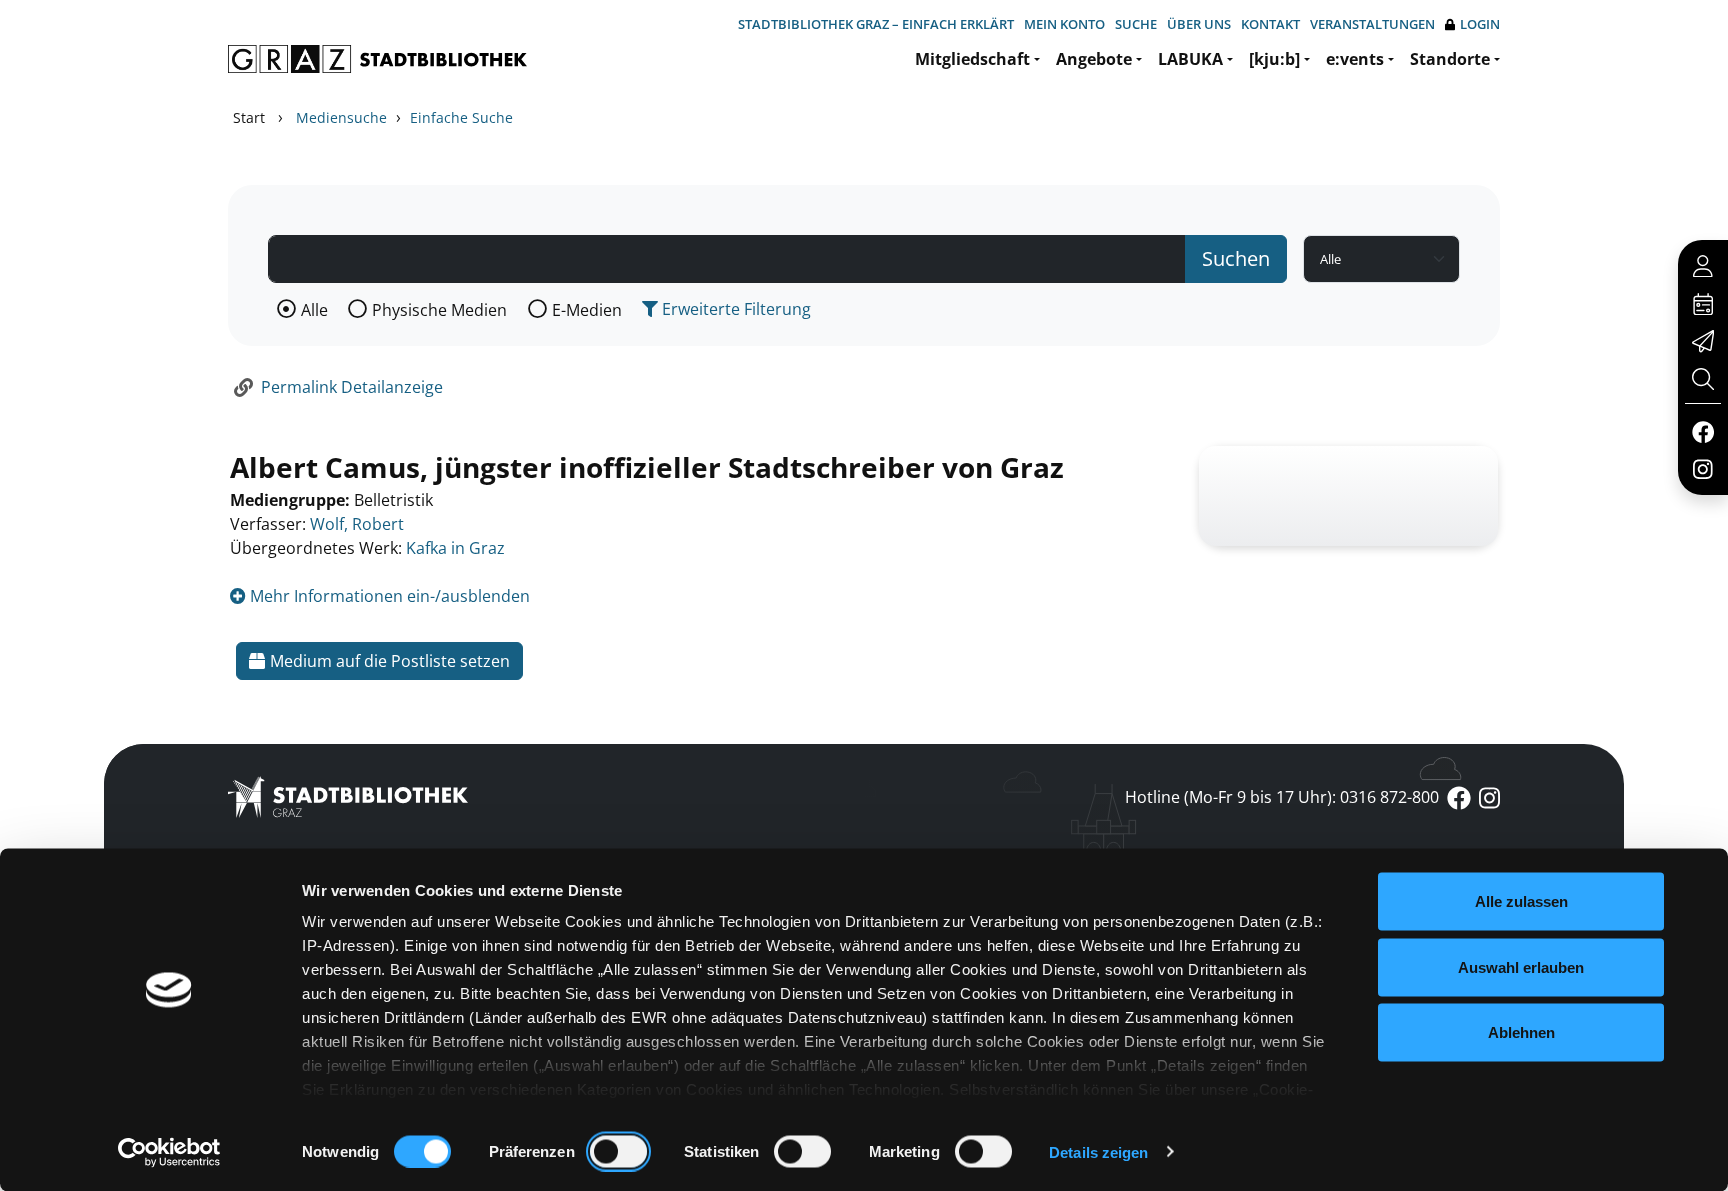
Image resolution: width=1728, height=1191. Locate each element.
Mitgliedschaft (972, 59)
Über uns (1199, 24)
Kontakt (1270, 24)
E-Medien (587, 310)
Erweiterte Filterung (734, 309)
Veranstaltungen (1372, 24)
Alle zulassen (1521, 901)
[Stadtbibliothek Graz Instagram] (1703, 468)
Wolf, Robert (357, 524)
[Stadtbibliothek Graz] (377, 59)
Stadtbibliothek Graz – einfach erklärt (876, 24)
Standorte (1450, 59)
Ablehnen (1521, 1032)
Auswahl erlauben (1521, 966)
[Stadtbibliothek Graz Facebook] (1702, 431)
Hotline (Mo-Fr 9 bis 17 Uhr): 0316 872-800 (1282, 797)
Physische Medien (439, 310)
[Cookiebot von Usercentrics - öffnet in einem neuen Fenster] (169, 1152)
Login (1480, 24)
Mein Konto (1064, 24)
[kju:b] (1274, 59)
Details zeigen (1098, 1151)
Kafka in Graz (455, 548)
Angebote (1094, 59)
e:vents (1355, 59)
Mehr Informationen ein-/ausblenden (388, 596)
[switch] (618, 1151)
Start (249, 117)
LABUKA (1190, 59)
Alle (314, 310)
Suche (1136, 24)
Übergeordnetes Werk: (316, 548)
